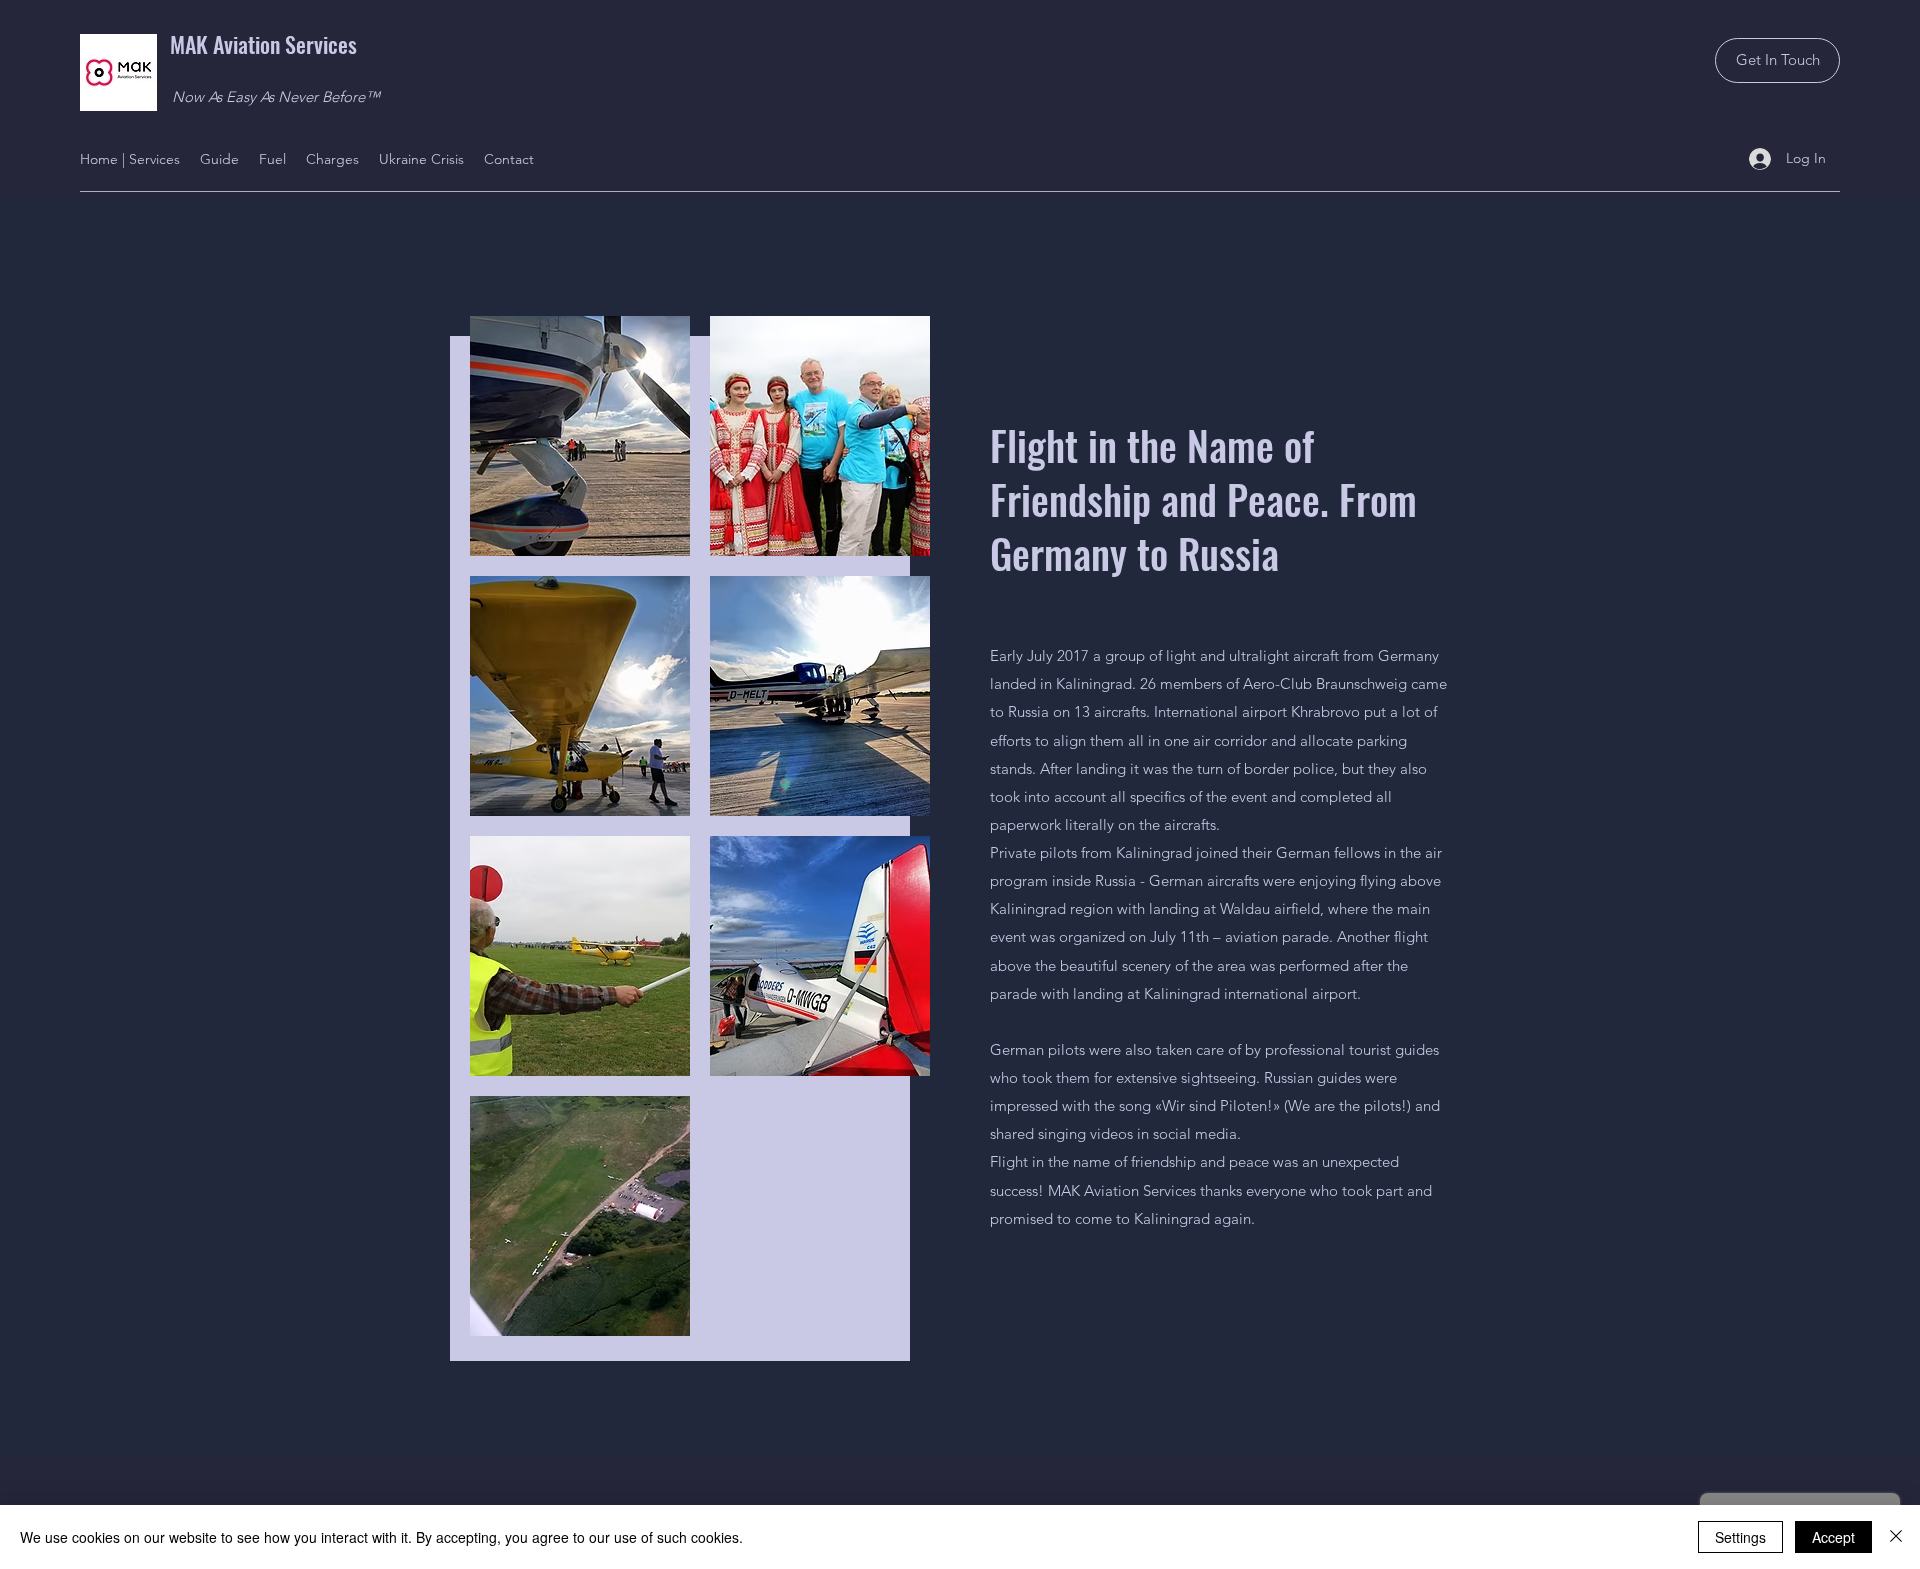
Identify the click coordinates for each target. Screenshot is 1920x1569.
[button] (580, 436)
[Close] (1896, 1537)
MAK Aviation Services (263, 44)
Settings (1740, 1537)
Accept (1833, 1537)
